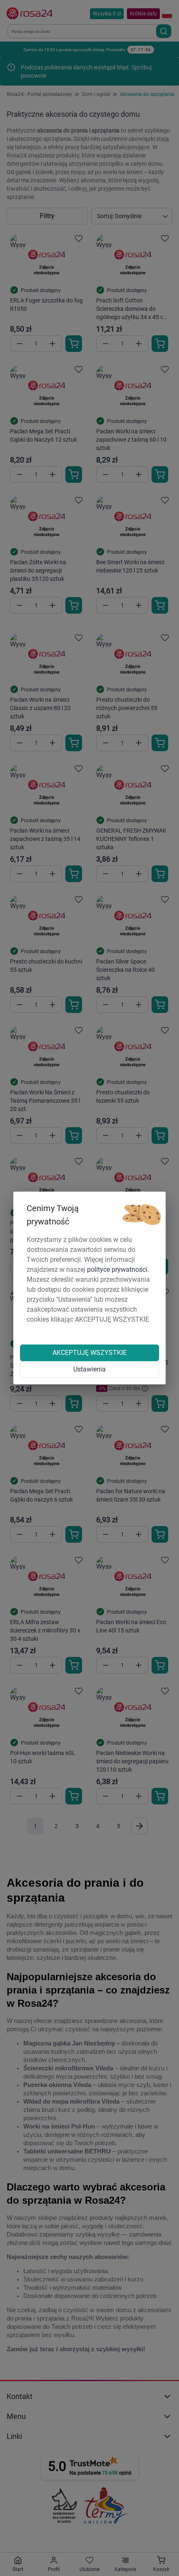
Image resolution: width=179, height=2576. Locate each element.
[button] (142, 1215)
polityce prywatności (117, 1270)
